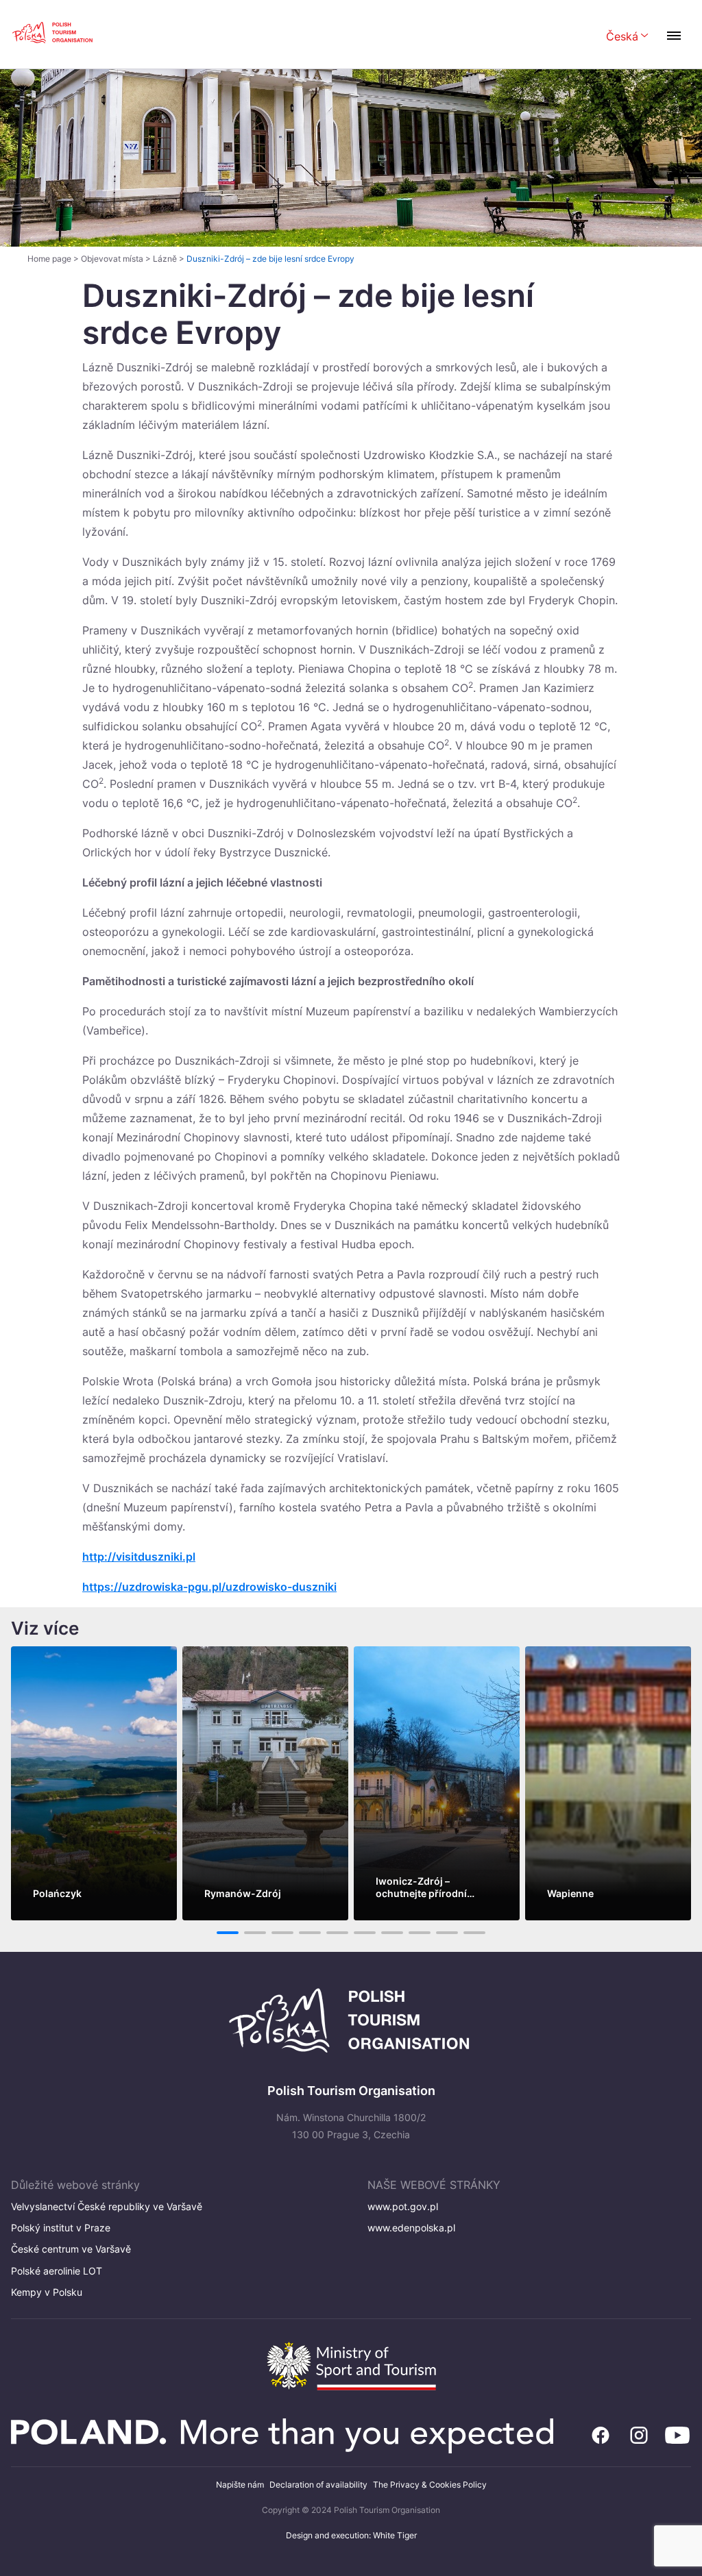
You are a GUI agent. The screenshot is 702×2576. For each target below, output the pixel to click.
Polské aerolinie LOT (57, 2271)
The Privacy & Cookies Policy (430, 2485)
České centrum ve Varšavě (71, 2249)
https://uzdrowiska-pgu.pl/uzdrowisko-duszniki (209, 1587)
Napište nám (240, 2485)
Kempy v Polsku (47, 2292)
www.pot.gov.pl (403, 2206)
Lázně (165, 259)
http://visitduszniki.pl (139, 1557)
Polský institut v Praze (61, 2228)
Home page (49, 259)
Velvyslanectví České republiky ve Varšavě (107, 2206)
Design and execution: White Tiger (351, 2535)
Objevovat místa (112, 259)
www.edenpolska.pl (411, 2228)
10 (475, 1933)
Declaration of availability (318, 2485)
